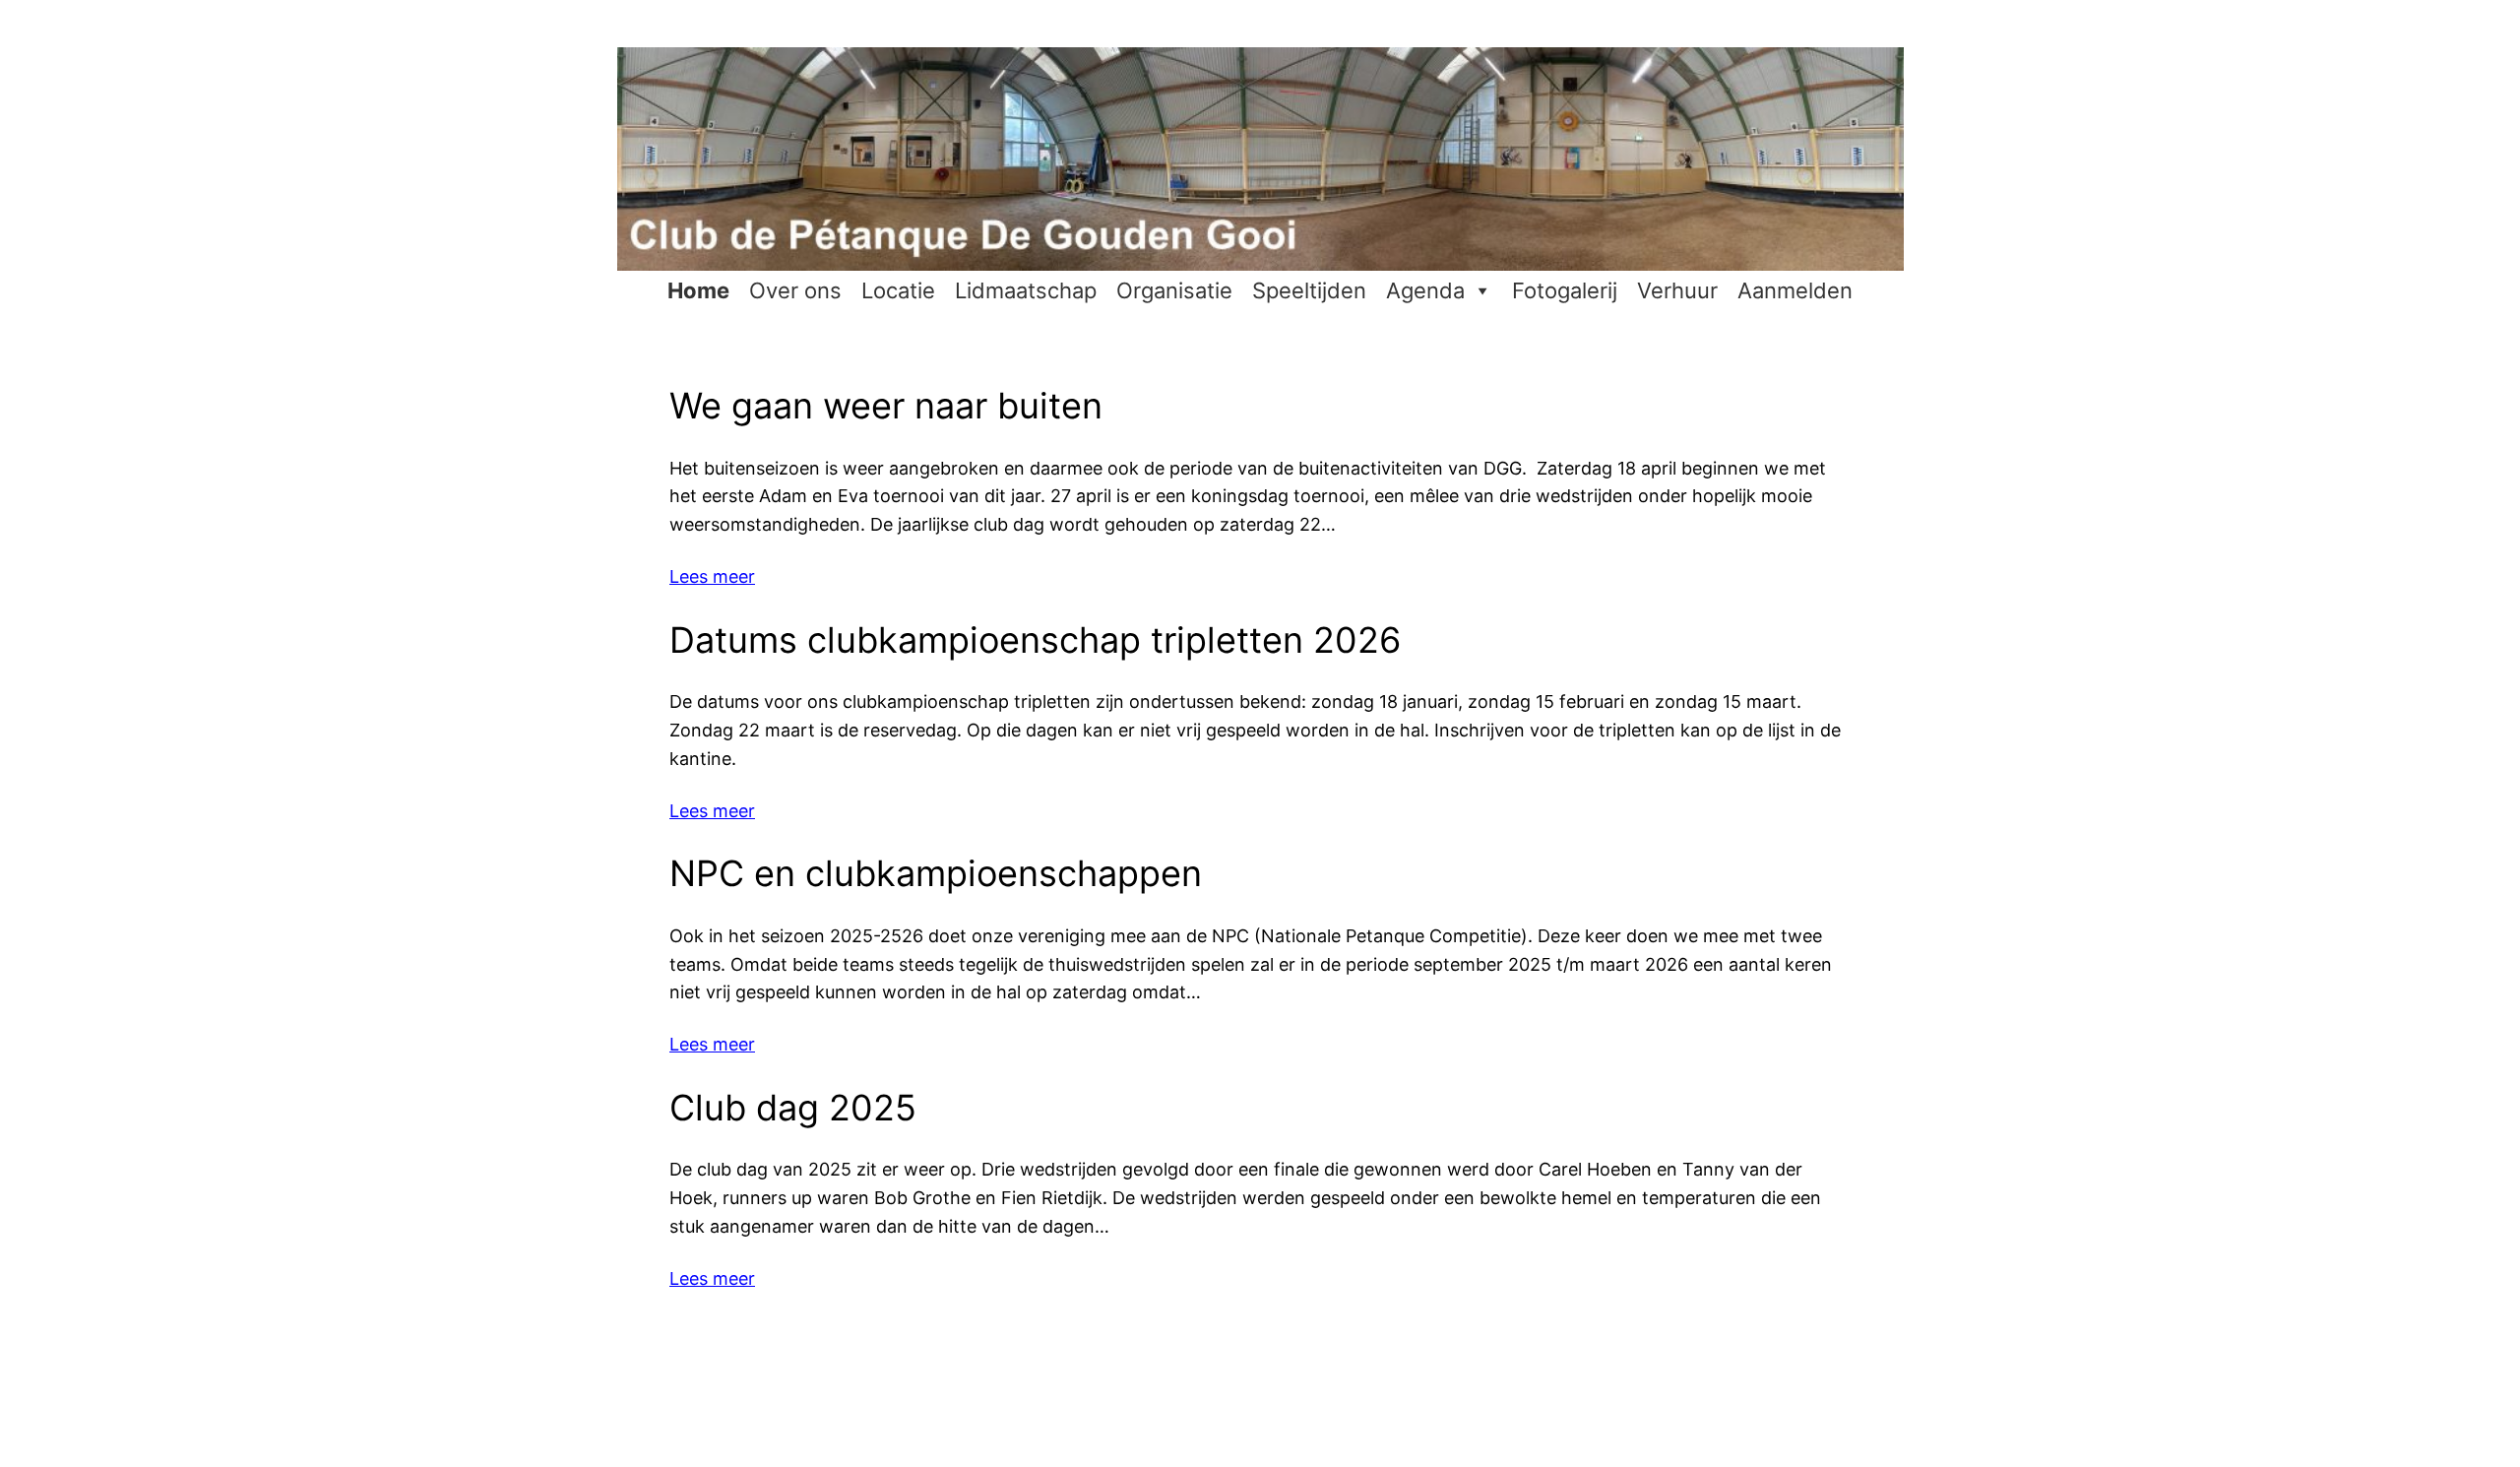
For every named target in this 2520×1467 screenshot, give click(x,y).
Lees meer (712, 576)
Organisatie (1174, 290)
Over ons (795, 290)
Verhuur (1677, 290)
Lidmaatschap (1026, 290)
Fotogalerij (1565, 290)
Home (698, 290)
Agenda (1425, 290)
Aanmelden (1795, 290)
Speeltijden (1309, 290)
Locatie (898, 290)
